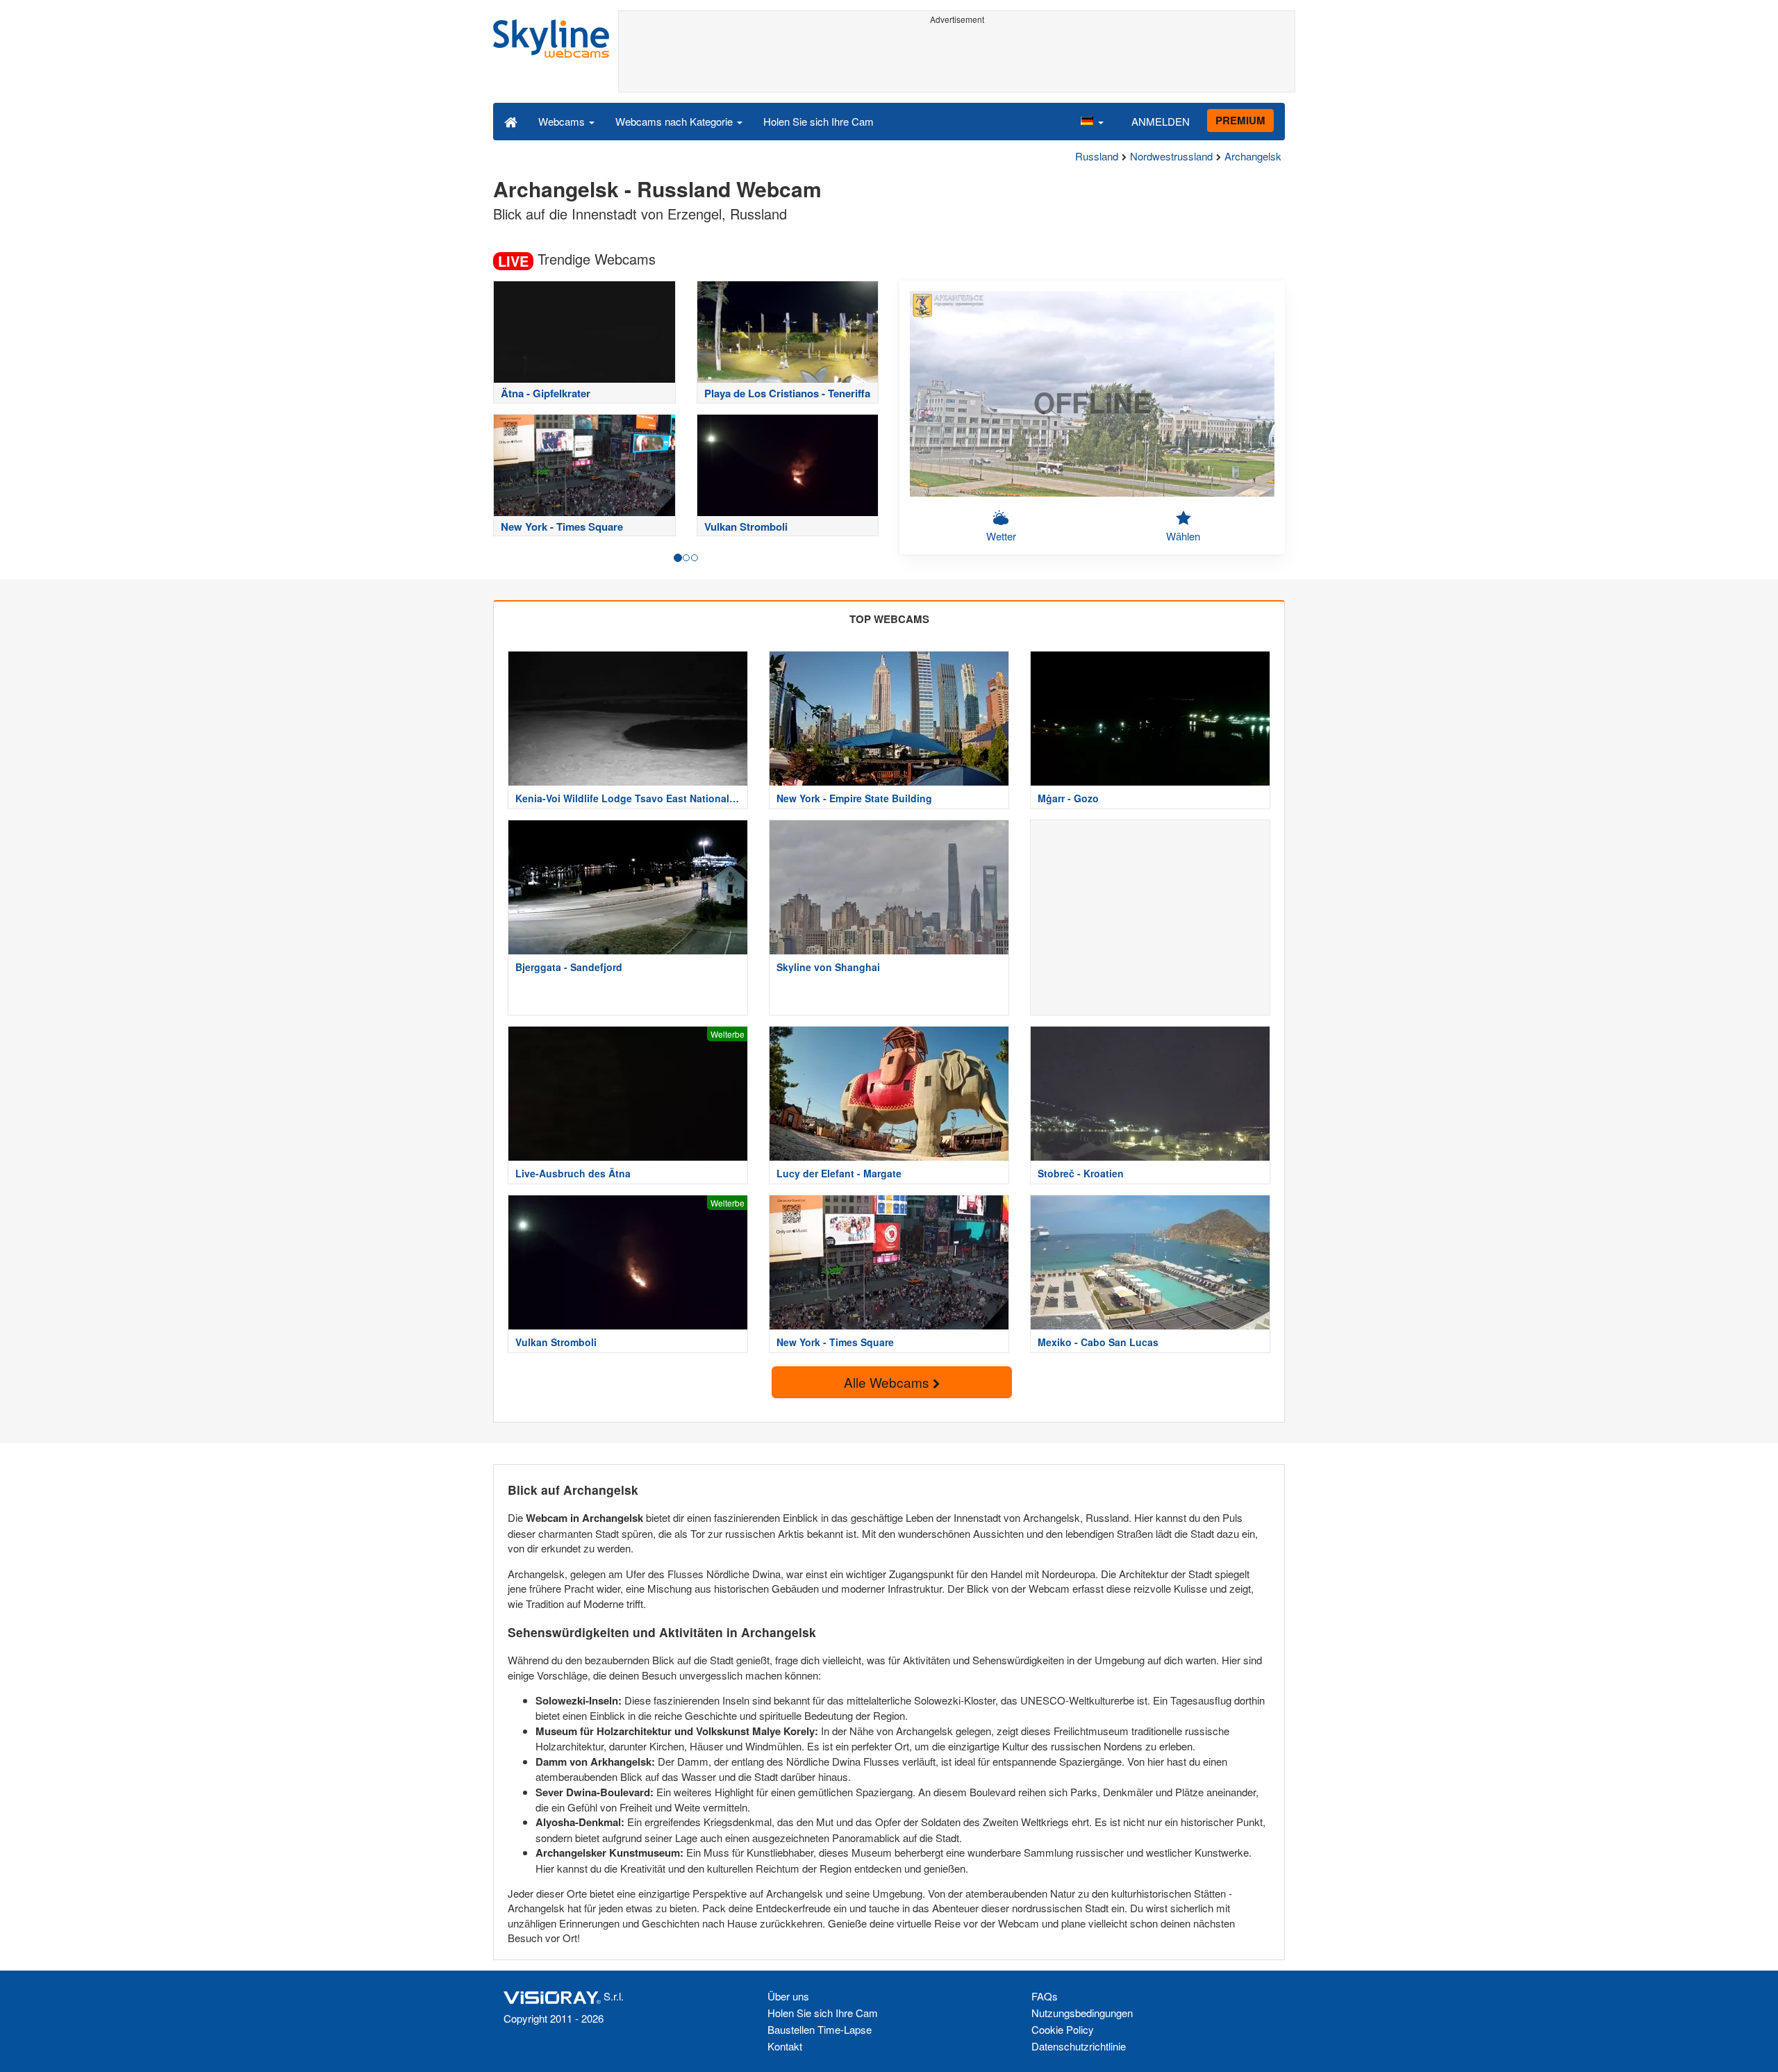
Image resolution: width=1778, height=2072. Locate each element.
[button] (1092, 121)
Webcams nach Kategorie (675, 121)
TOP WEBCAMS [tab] (889, 619)
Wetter (1001, 536)
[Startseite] (511, 121)
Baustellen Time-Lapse (820, 2029)
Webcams (563, 121)
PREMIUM (1240, 120)
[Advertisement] (957, 60)
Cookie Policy (1063, 2029)
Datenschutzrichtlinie (1079, 2046)
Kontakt (785, 2046)
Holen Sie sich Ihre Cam (819, 121)
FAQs (1045, 1996)
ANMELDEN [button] (1161, 121)
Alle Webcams (888, 1382)
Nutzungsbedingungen (1082, 2013)
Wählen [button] (1183, 536)
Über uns (788, 1996)
